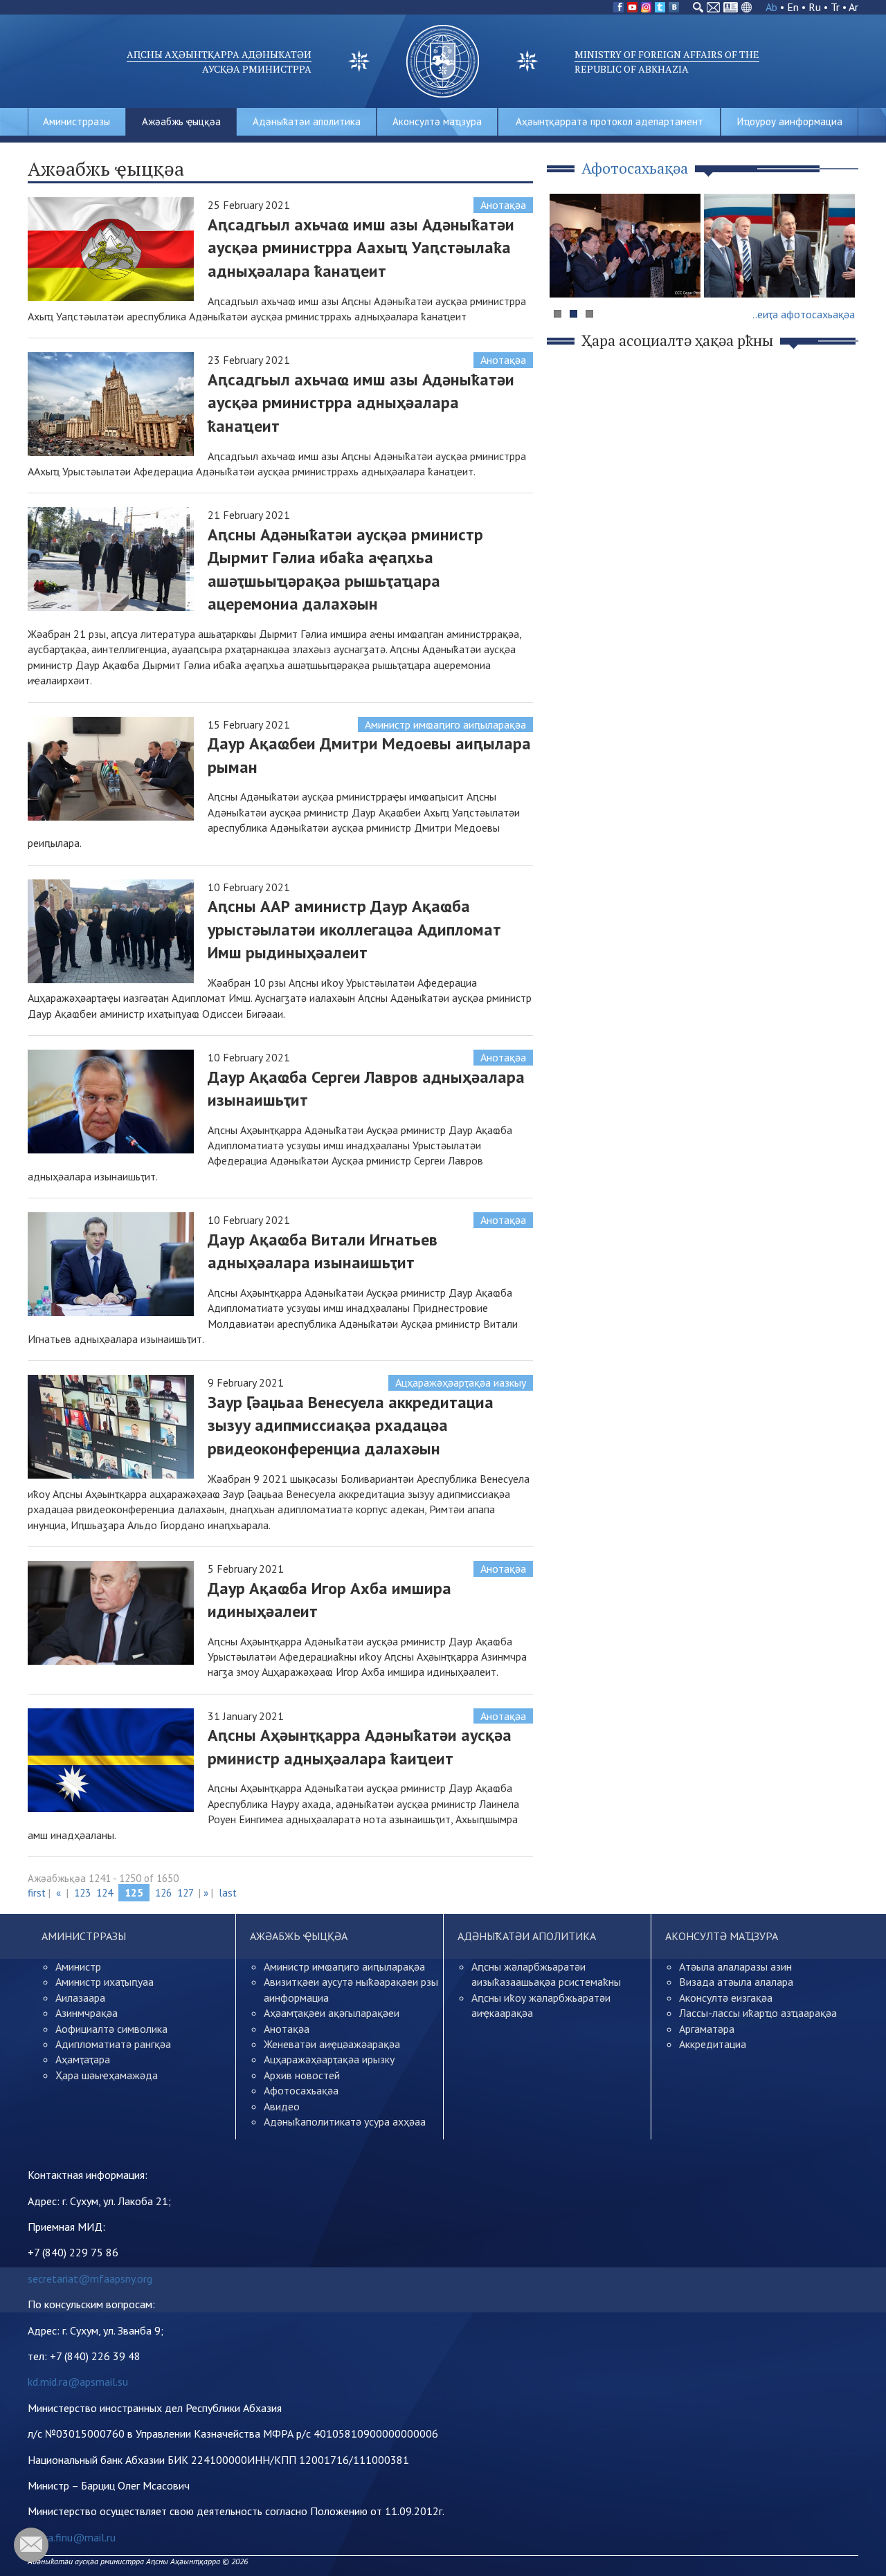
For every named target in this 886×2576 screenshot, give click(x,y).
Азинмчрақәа (87, 2013)
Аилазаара (80, 1998)
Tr (835, 7)
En (793, 7)
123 (82, 1893)
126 (163, 1893)
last (228, 1893)
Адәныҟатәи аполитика (307, 121)
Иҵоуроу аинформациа (790, 121)
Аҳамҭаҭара (83, 2059)
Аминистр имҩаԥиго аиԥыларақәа (445, 724)
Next (840, 272)
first (37, 1893)
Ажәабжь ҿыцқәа (181, 121)
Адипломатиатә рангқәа (113, 2044)
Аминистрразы (76, 121)
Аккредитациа (713, 2044)
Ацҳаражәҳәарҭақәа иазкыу (461, 1382)
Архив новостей (302, 2075)
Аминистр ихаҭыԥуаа (105, 1982)
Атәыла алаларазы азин (735, 1966)
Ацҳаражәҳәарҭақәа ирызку (329, 2059)
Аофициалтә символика (111, 2029)
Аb (771, 7)
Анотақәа (503, 205)
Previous (567, 272)
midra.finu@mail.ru (72, 2537)
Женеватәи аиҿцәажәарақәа (332, 2044)
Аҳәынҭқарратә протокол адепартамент (609, 121)
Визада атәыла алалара (736, 1982)
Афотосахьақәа (301, 2090)
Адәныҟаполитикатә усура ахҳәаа (345, 2121)
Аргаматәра (707, 2029)
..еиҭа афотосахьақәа (804, 314)
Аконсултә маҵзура (437, 121)
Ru (815, 7)
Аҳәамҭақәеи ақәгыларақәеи (332, 2013)
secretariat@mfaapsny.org (90, 2278)
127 (185, 1893)
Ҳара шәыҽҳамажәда (107, 2075)
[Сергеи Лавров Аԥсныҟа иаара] (779, 246)
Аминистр (78, 1966)
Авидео (282, 2106)
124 (105, 1893)
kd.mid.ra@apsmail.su (78, 2382)
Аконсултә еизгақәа (726, 1998)
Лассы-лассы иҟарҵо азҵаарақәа (758, 2013)
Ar (853, 7)
